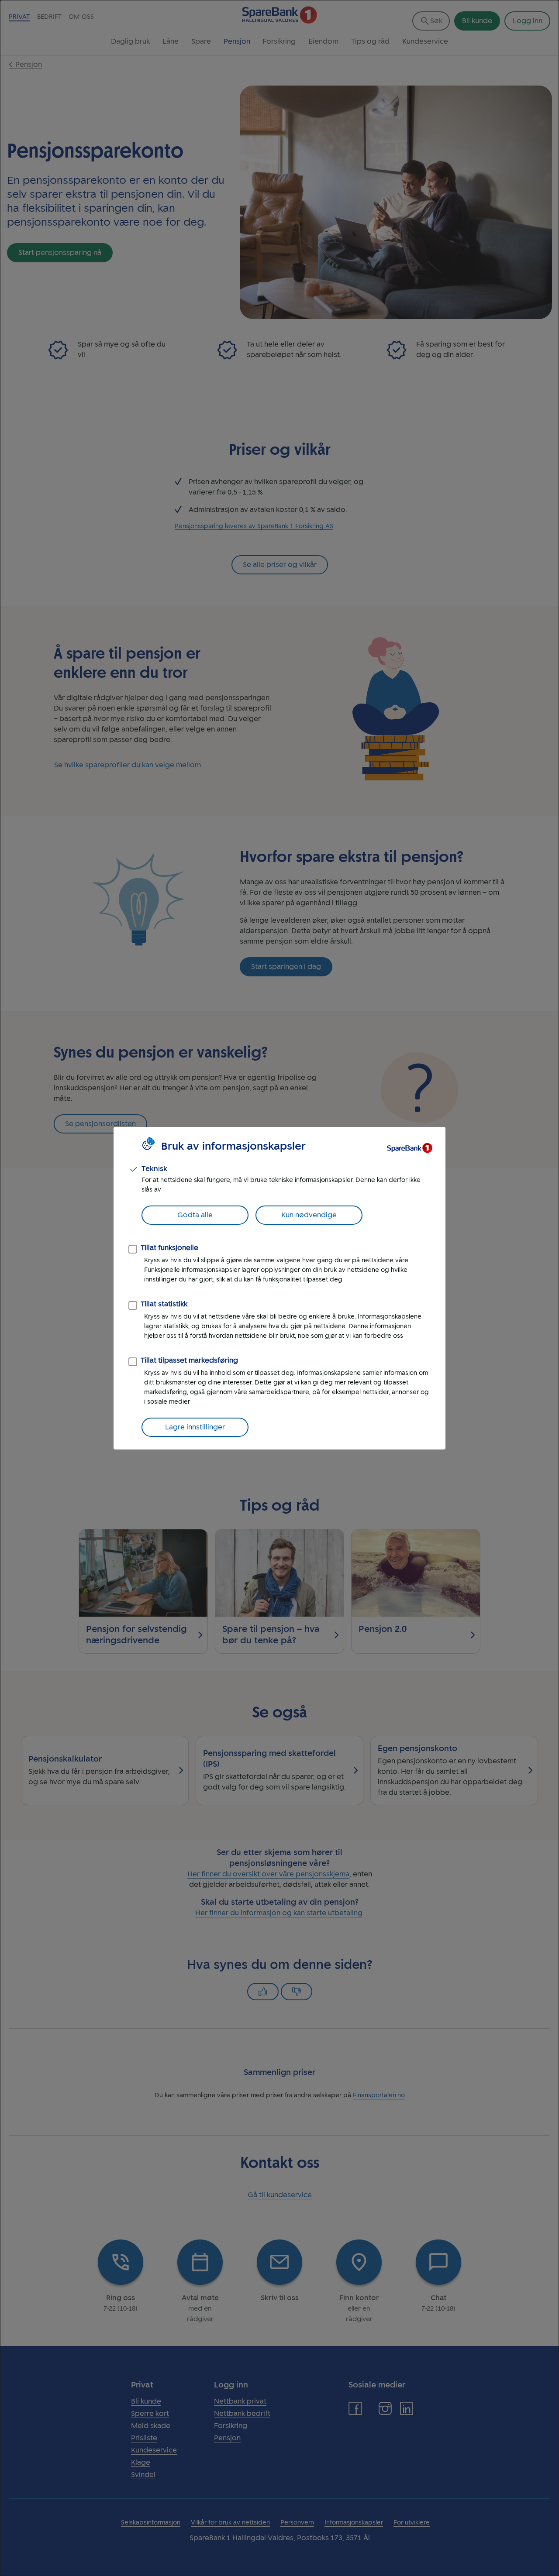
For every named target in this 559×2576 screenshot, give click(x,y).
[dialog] (279, 1288)
